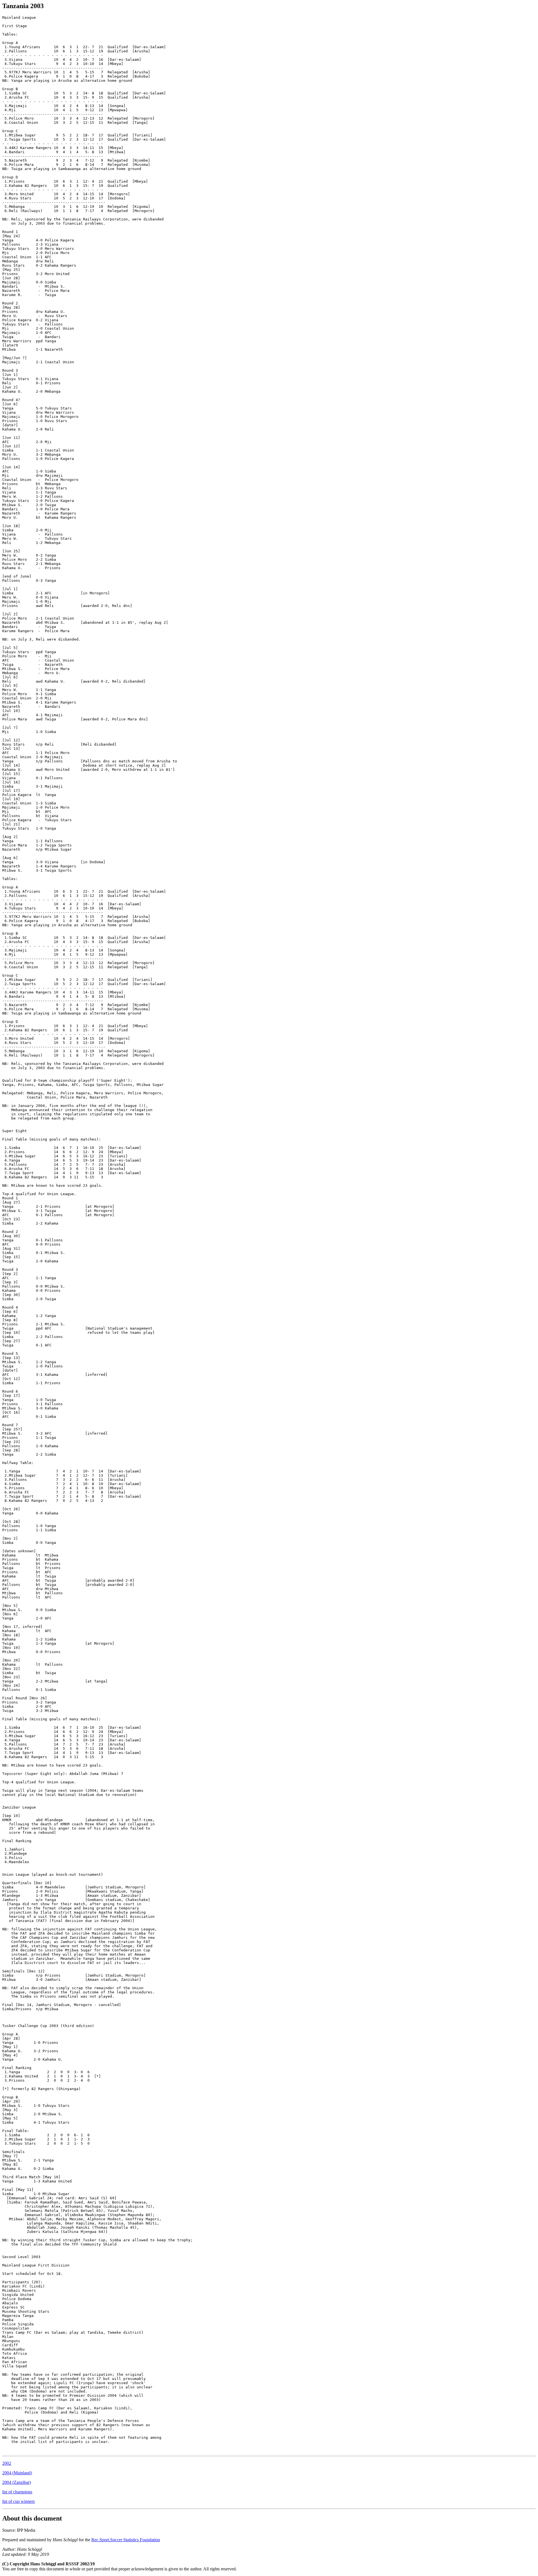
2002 (7, 2463)
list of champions (17, 2492)
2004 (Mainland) (17, 2473)
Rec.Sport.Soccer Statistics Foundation (126, 2540)
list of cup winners (18, 2501)
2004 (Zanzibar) (17, 2482)
